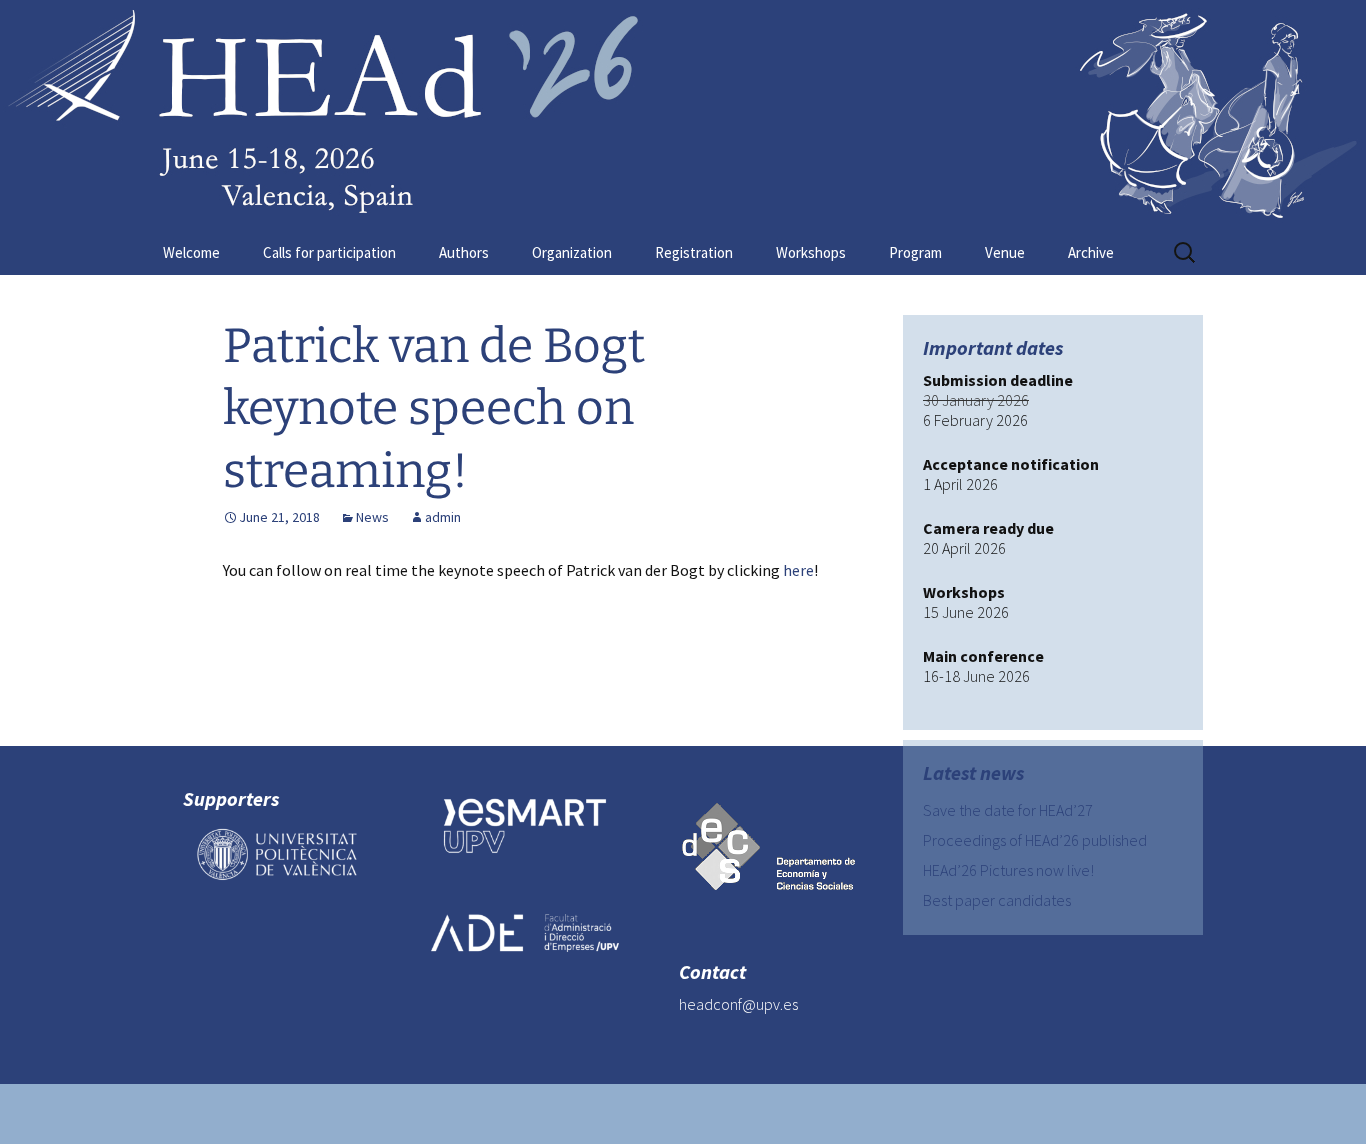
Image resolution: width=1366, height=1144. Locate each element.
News (372, 517)
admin (443, 517)
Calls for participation (329, 252)
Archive (1091, 252)
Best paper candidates (997, 900)
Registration (694, 252)
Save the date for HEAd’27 (1008, 810)
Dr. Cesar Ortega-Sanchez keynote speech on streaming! (596, 710)
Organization (572, 252)
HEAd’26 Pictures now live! (1008, 870)
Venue (1005, 252)
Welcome (191, 252)
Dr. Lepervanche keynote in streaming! (383, 680)
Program (915, 252)
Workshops (811, 252)
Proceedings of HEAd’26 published (1035, 840)
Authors (464, 252)
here (798, 570)
